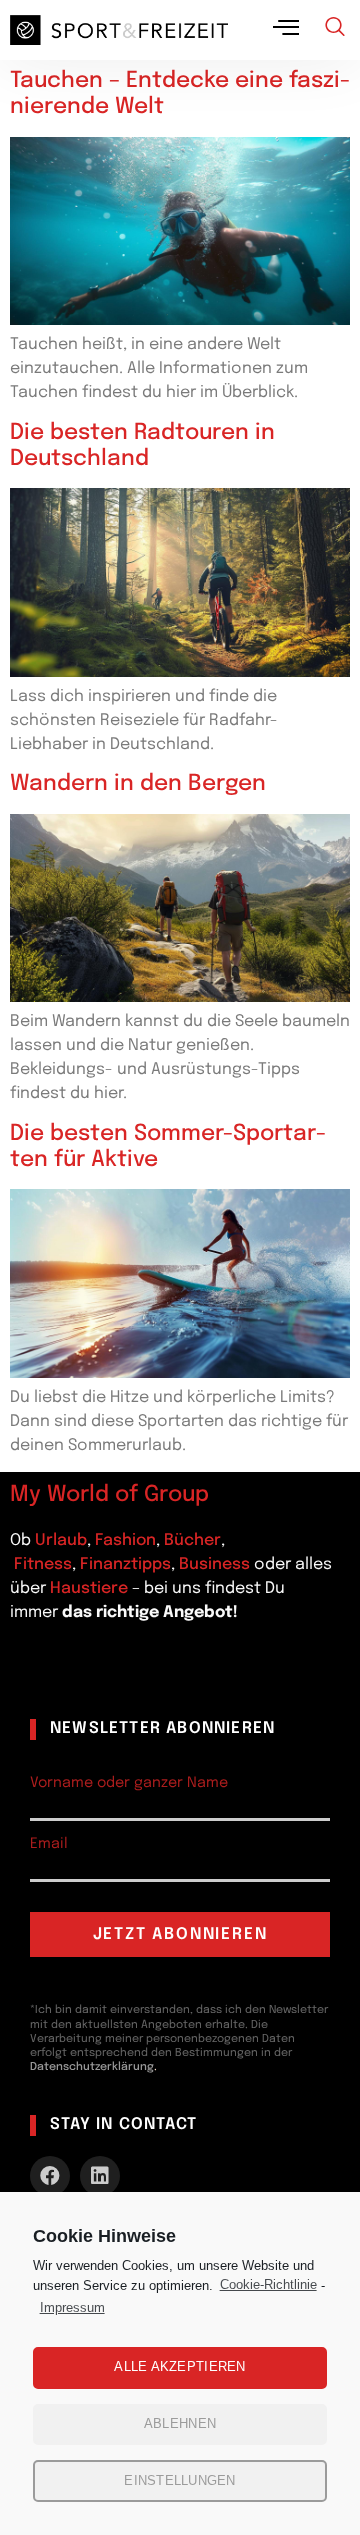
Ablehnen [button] (180, 2423)
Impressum (72, 2307)
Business (214, 1564)
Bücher (192, 1540)
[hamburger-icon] (287, 30)
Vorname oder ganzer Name (129, 1783)
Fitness (43, 1564)
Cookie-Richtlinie (268, 2284)
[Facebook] (50, 2176)
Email (49, 1844)
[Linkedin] (100, 2176)
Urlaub (61, 1540)
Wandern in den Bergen (138, 784)
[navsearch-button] (335, 30)
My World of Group (109, 1495)
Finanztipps (125, 1564)
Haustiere (91, 1588)
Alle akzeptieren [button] (179, 2366)
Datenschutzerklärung (92, 2067)
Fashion (125, 1540)
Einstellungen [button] (179, 2480)
